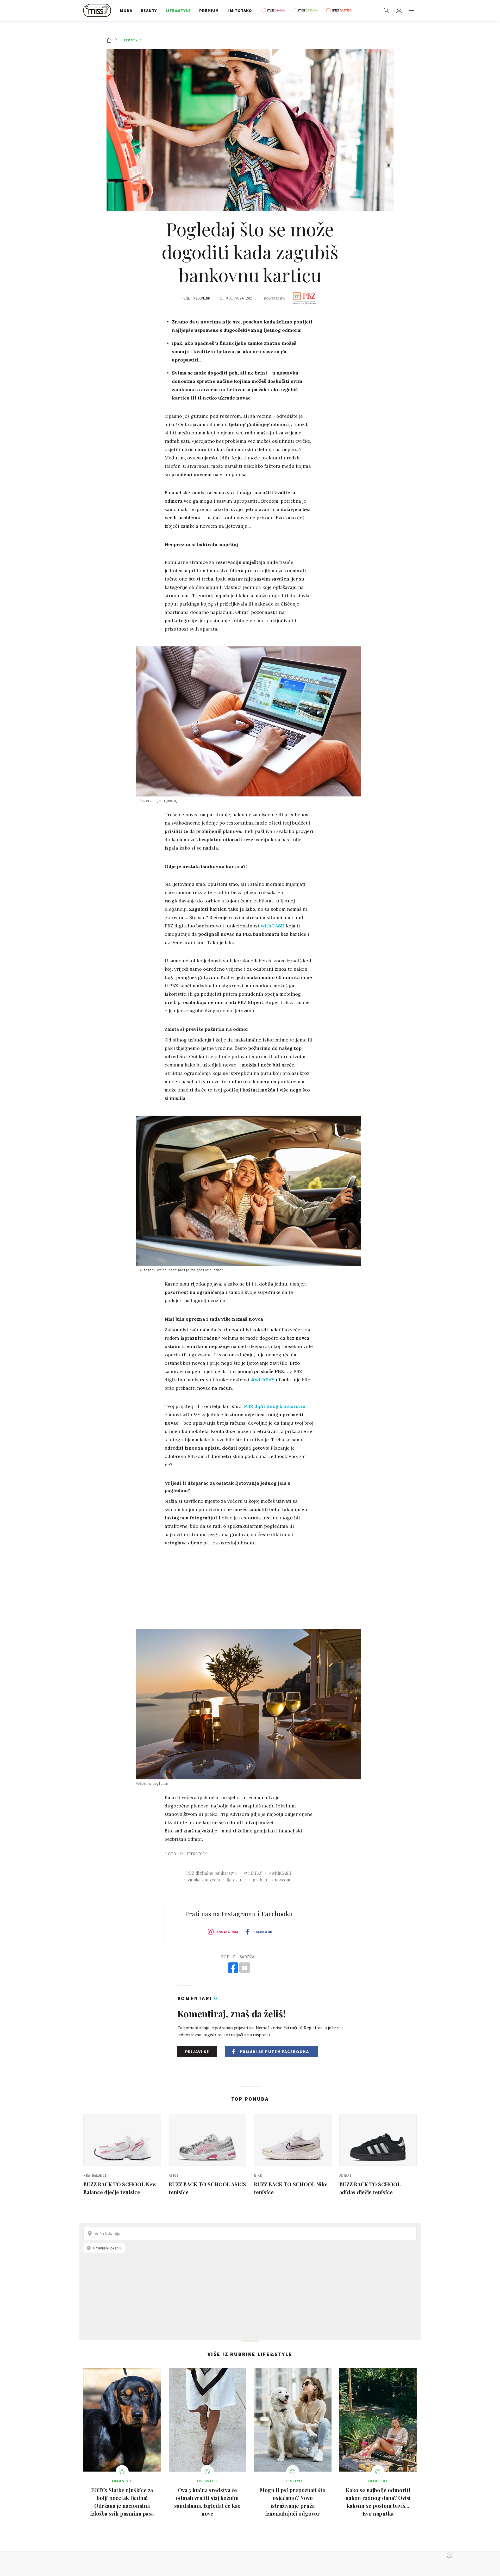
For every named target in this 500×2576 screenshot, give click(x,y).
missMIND (202, 298)
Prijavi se (197, 2051)
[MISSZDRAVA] (308, 10)
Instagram (228, 1932)
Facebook (263, 1932)
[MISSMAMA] (275, 10)
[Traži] (386, 10)
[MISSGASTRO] (340, 10)
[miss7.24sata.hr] (98, 10)
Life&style (131, 40)
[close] (449, 2555)
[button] (411, 10)
